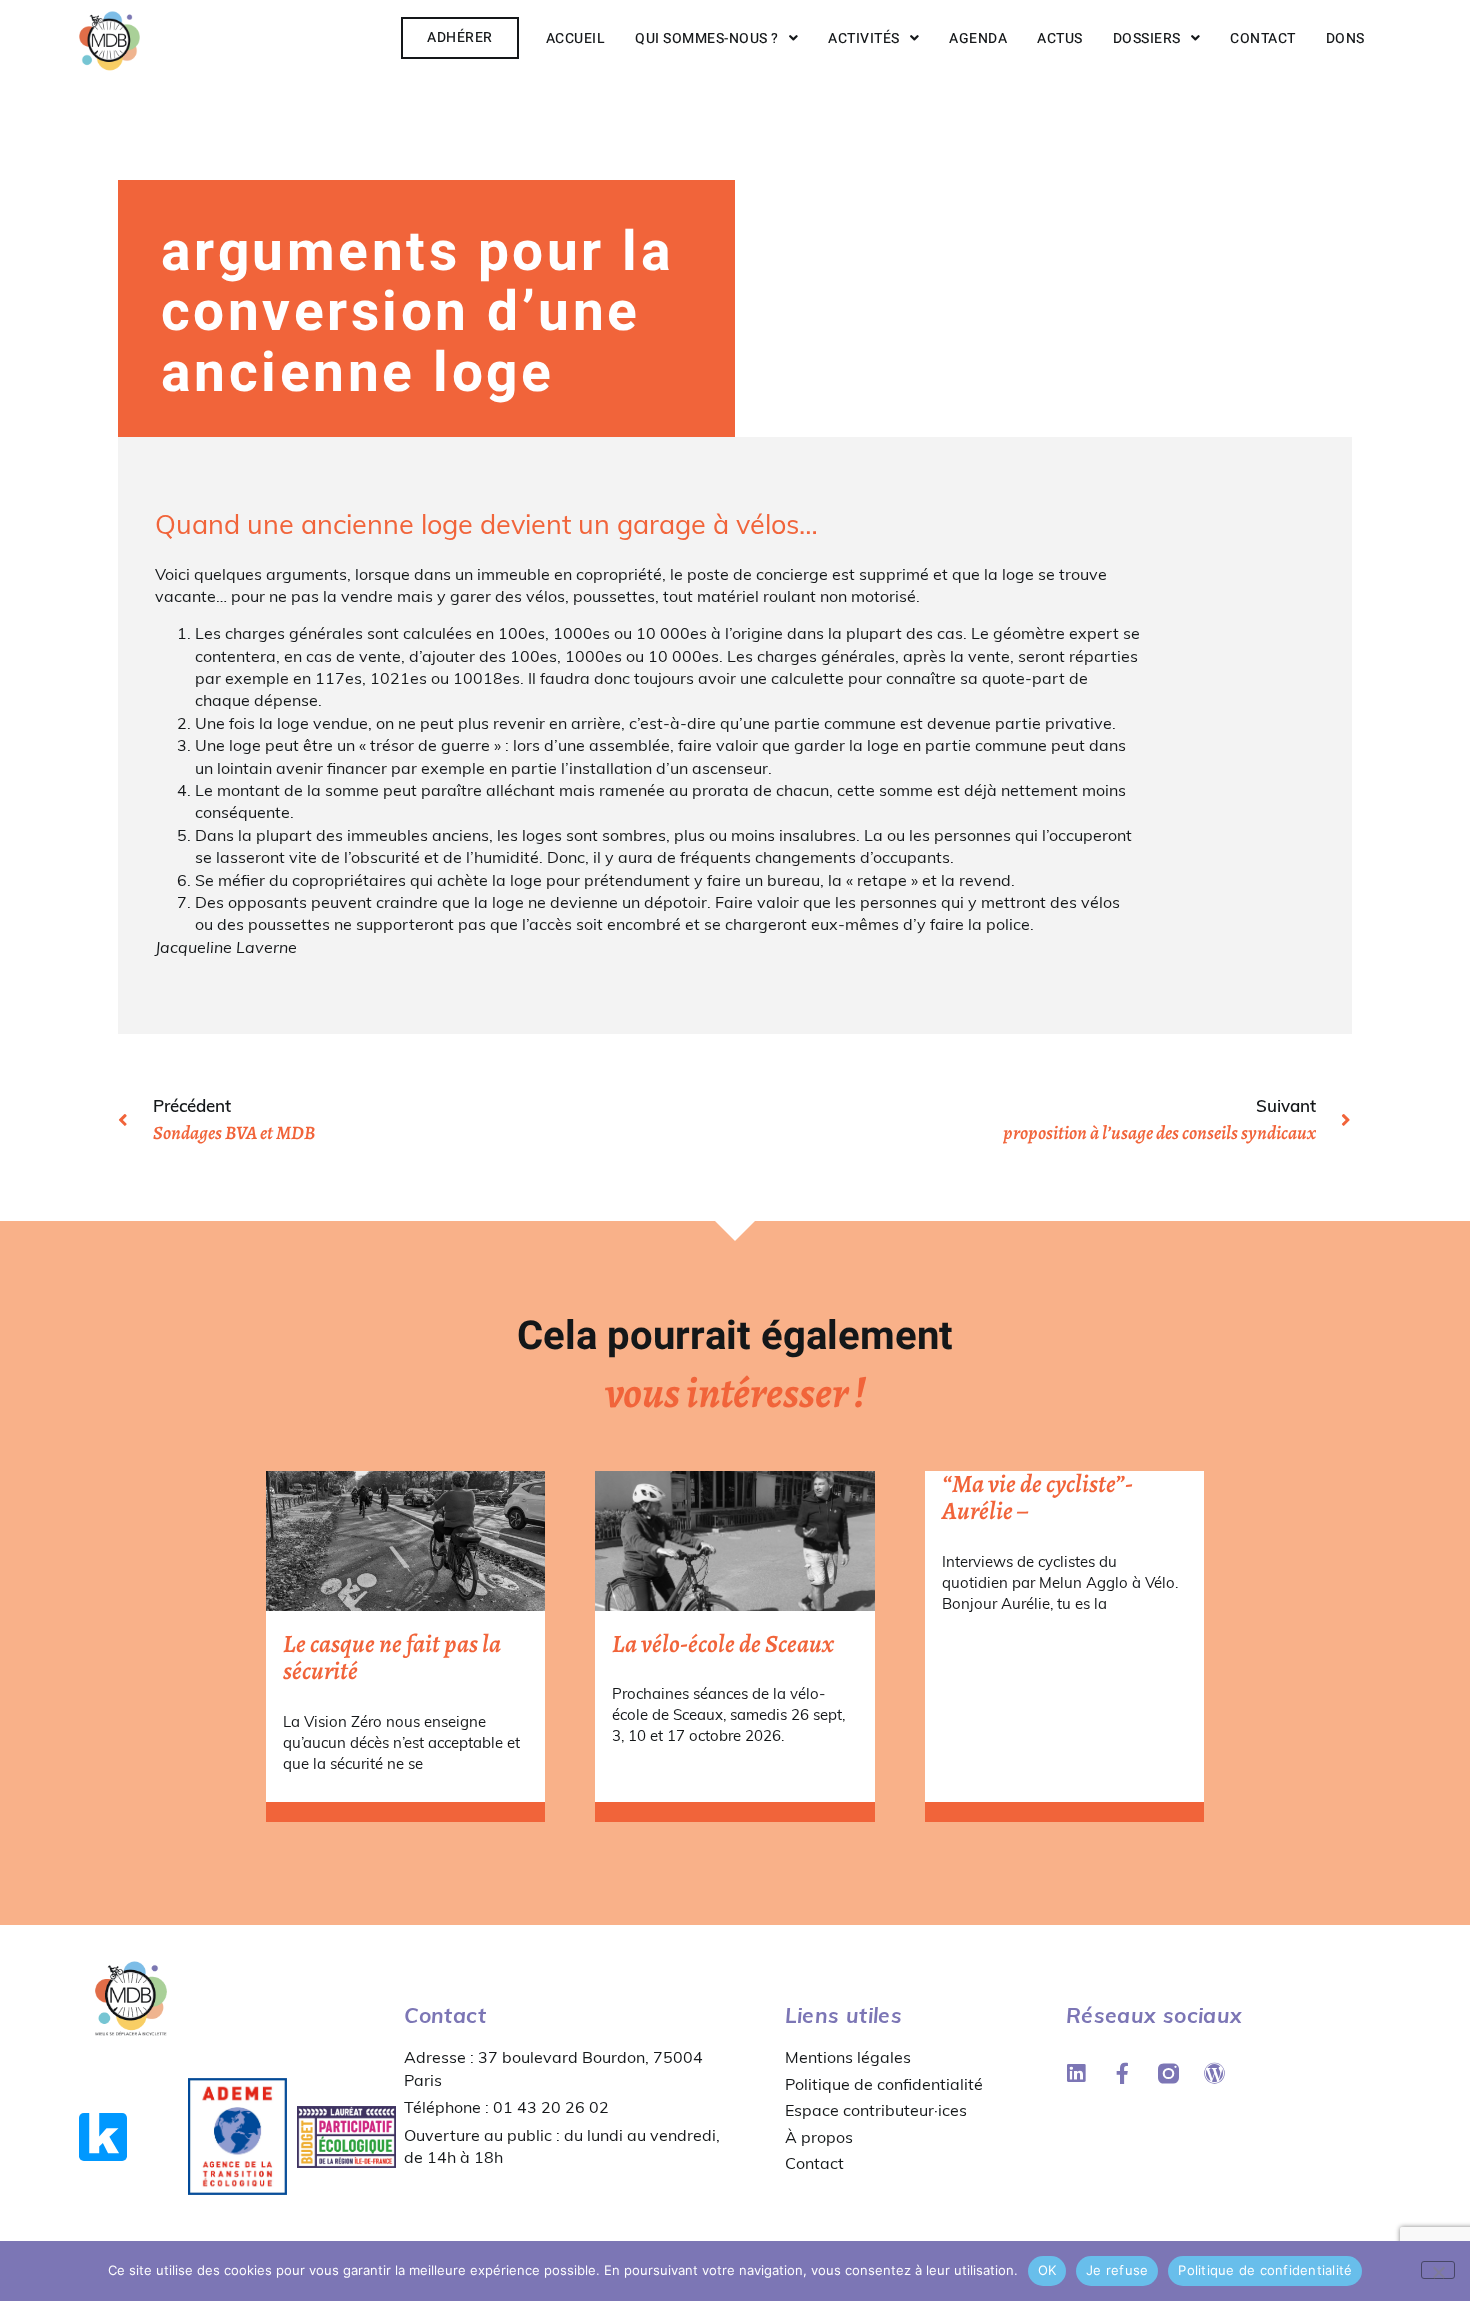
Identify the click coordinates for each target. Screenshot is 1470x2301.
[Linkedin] (1076, 2073)
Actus (1060, 38)
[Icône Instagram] (1168, 2073)
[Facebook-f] (1122, 2073)
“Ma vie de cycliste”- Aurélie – (1037, 1498)
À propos (819, 2137)
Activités (864, 38)
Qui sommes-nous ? (707, 38)
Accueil (576, 38)
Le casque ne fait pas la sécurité (392, 1658)
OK (1047, 2270)
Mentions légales (848, 2057)
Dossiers (1147, 38)
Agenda (978, 38)
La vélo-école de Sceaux (723, 1644)
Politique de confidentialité (884, 2084)
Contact (1263, 38)
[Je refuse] (1438, 2270)
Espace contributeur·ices (876, 2110)
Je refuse (1117, 2270)
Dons (1345, 38)
